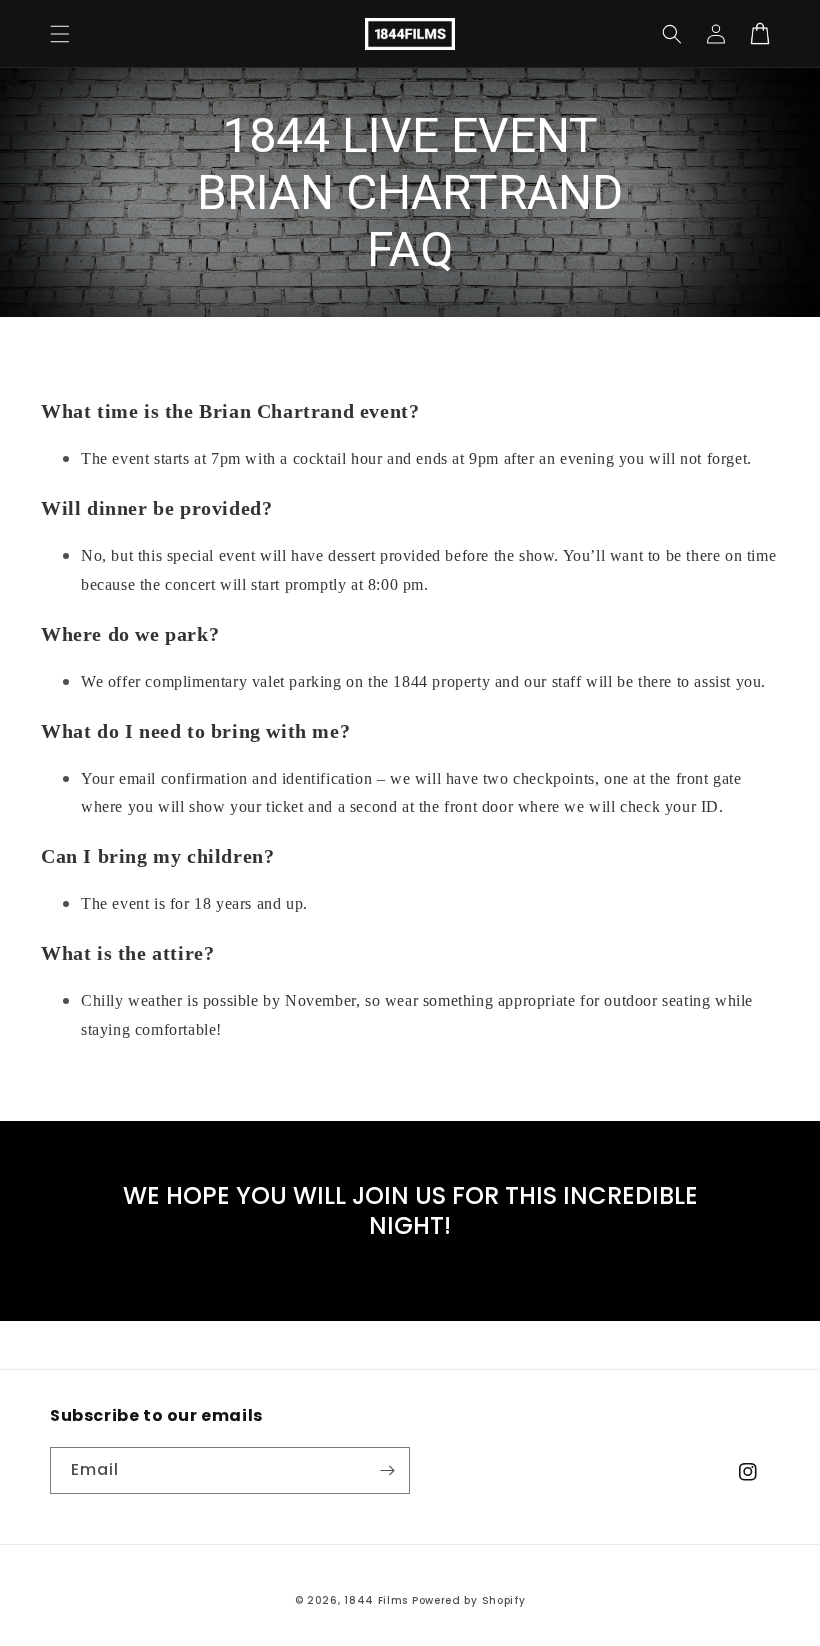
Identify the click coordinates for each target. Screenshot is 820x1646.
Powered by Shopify (469, 1600)
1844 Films (376, 1600)
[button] (60, 34)
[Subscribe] (387, 1470)
